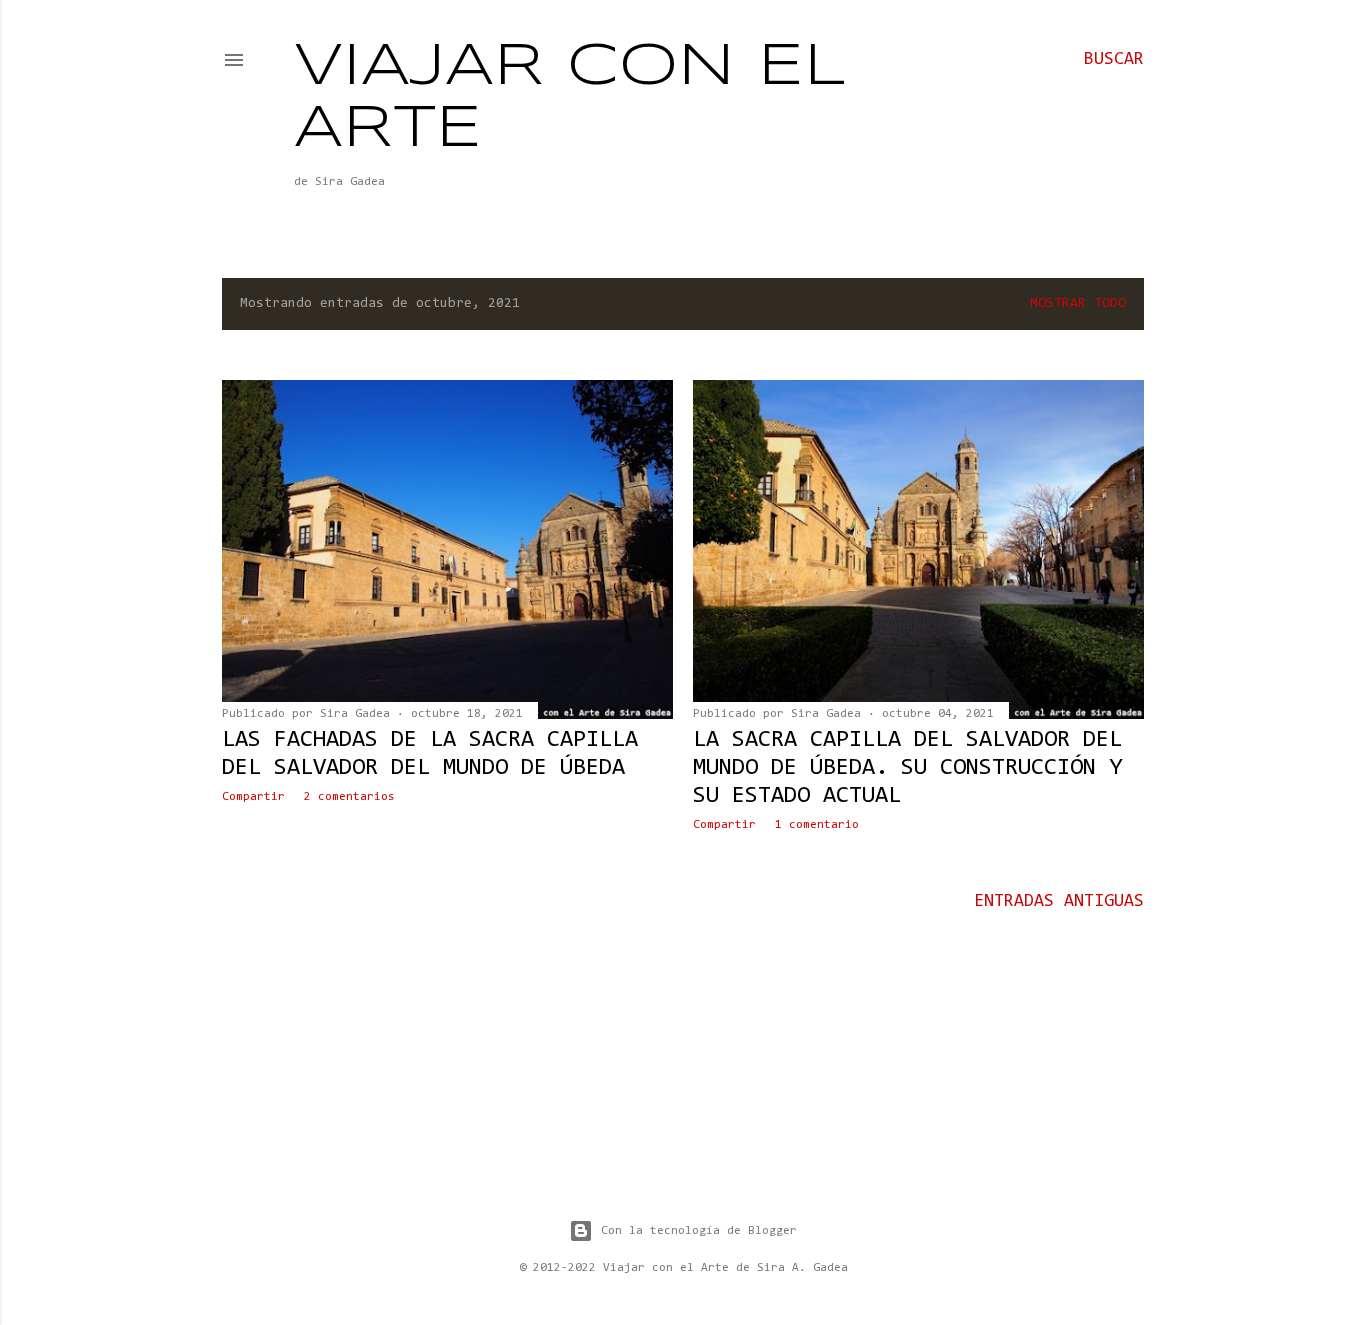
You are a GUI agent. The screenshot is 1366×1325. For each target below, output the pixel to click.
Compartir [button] (253, 797)
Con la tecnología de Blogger (699, 1231)
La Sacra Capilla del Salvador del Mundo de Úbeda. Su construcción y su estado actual (907, 768)
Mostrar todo (1078, 304)
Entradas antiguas (1059, 902)
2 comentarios (349, 797)
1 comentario (817, 825)
